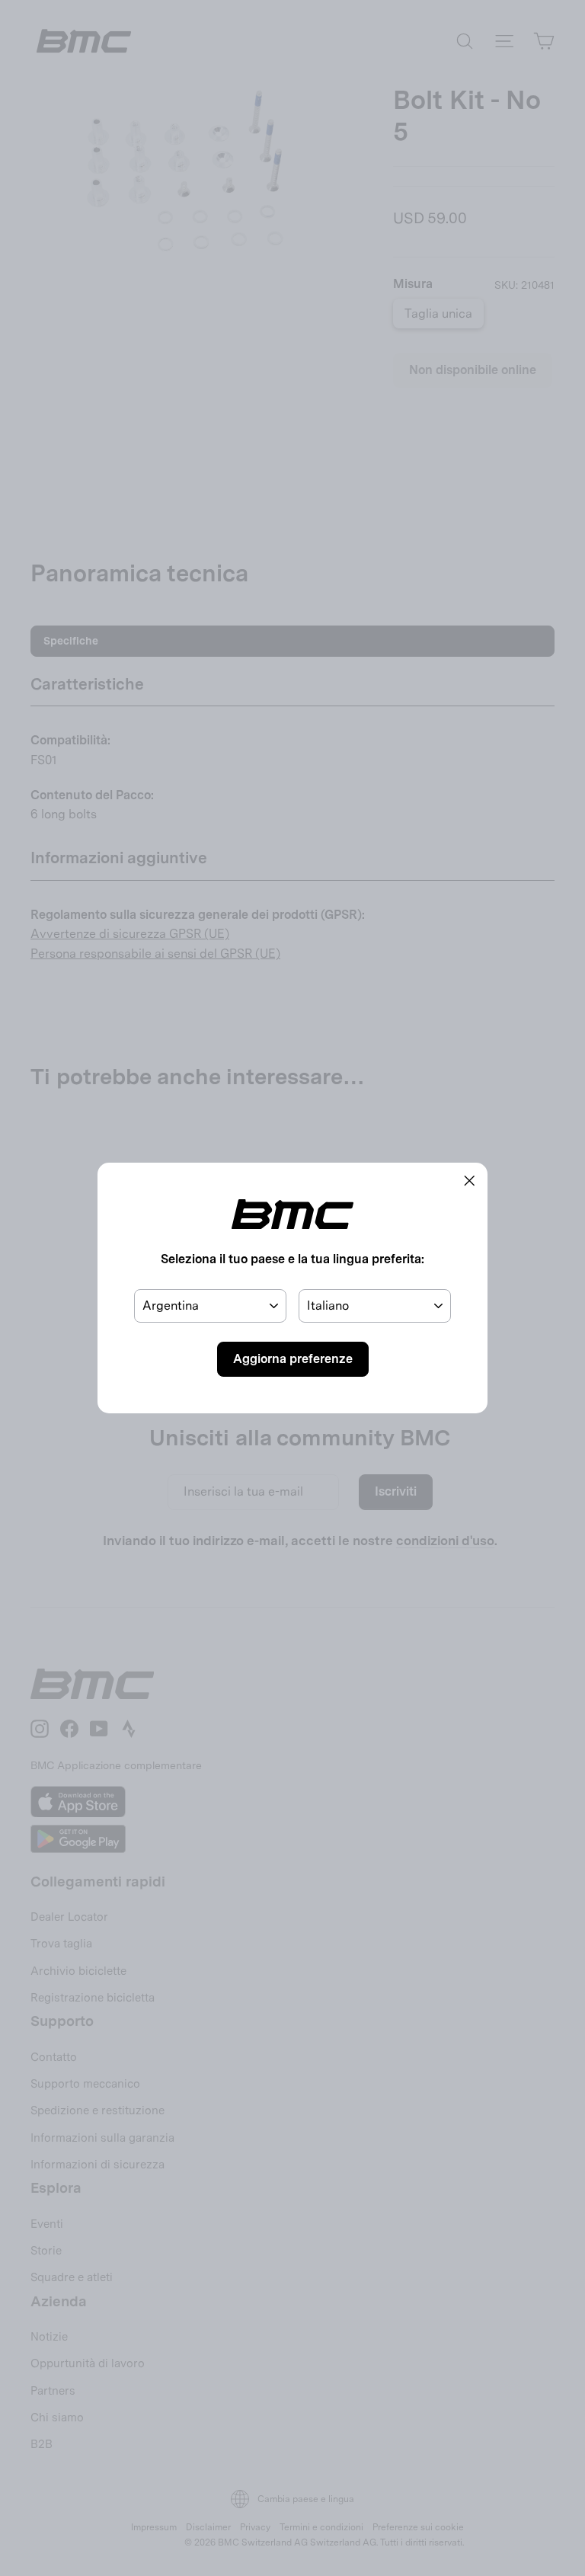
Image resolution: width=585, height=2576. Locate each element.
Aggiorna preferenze (293, 1359)
